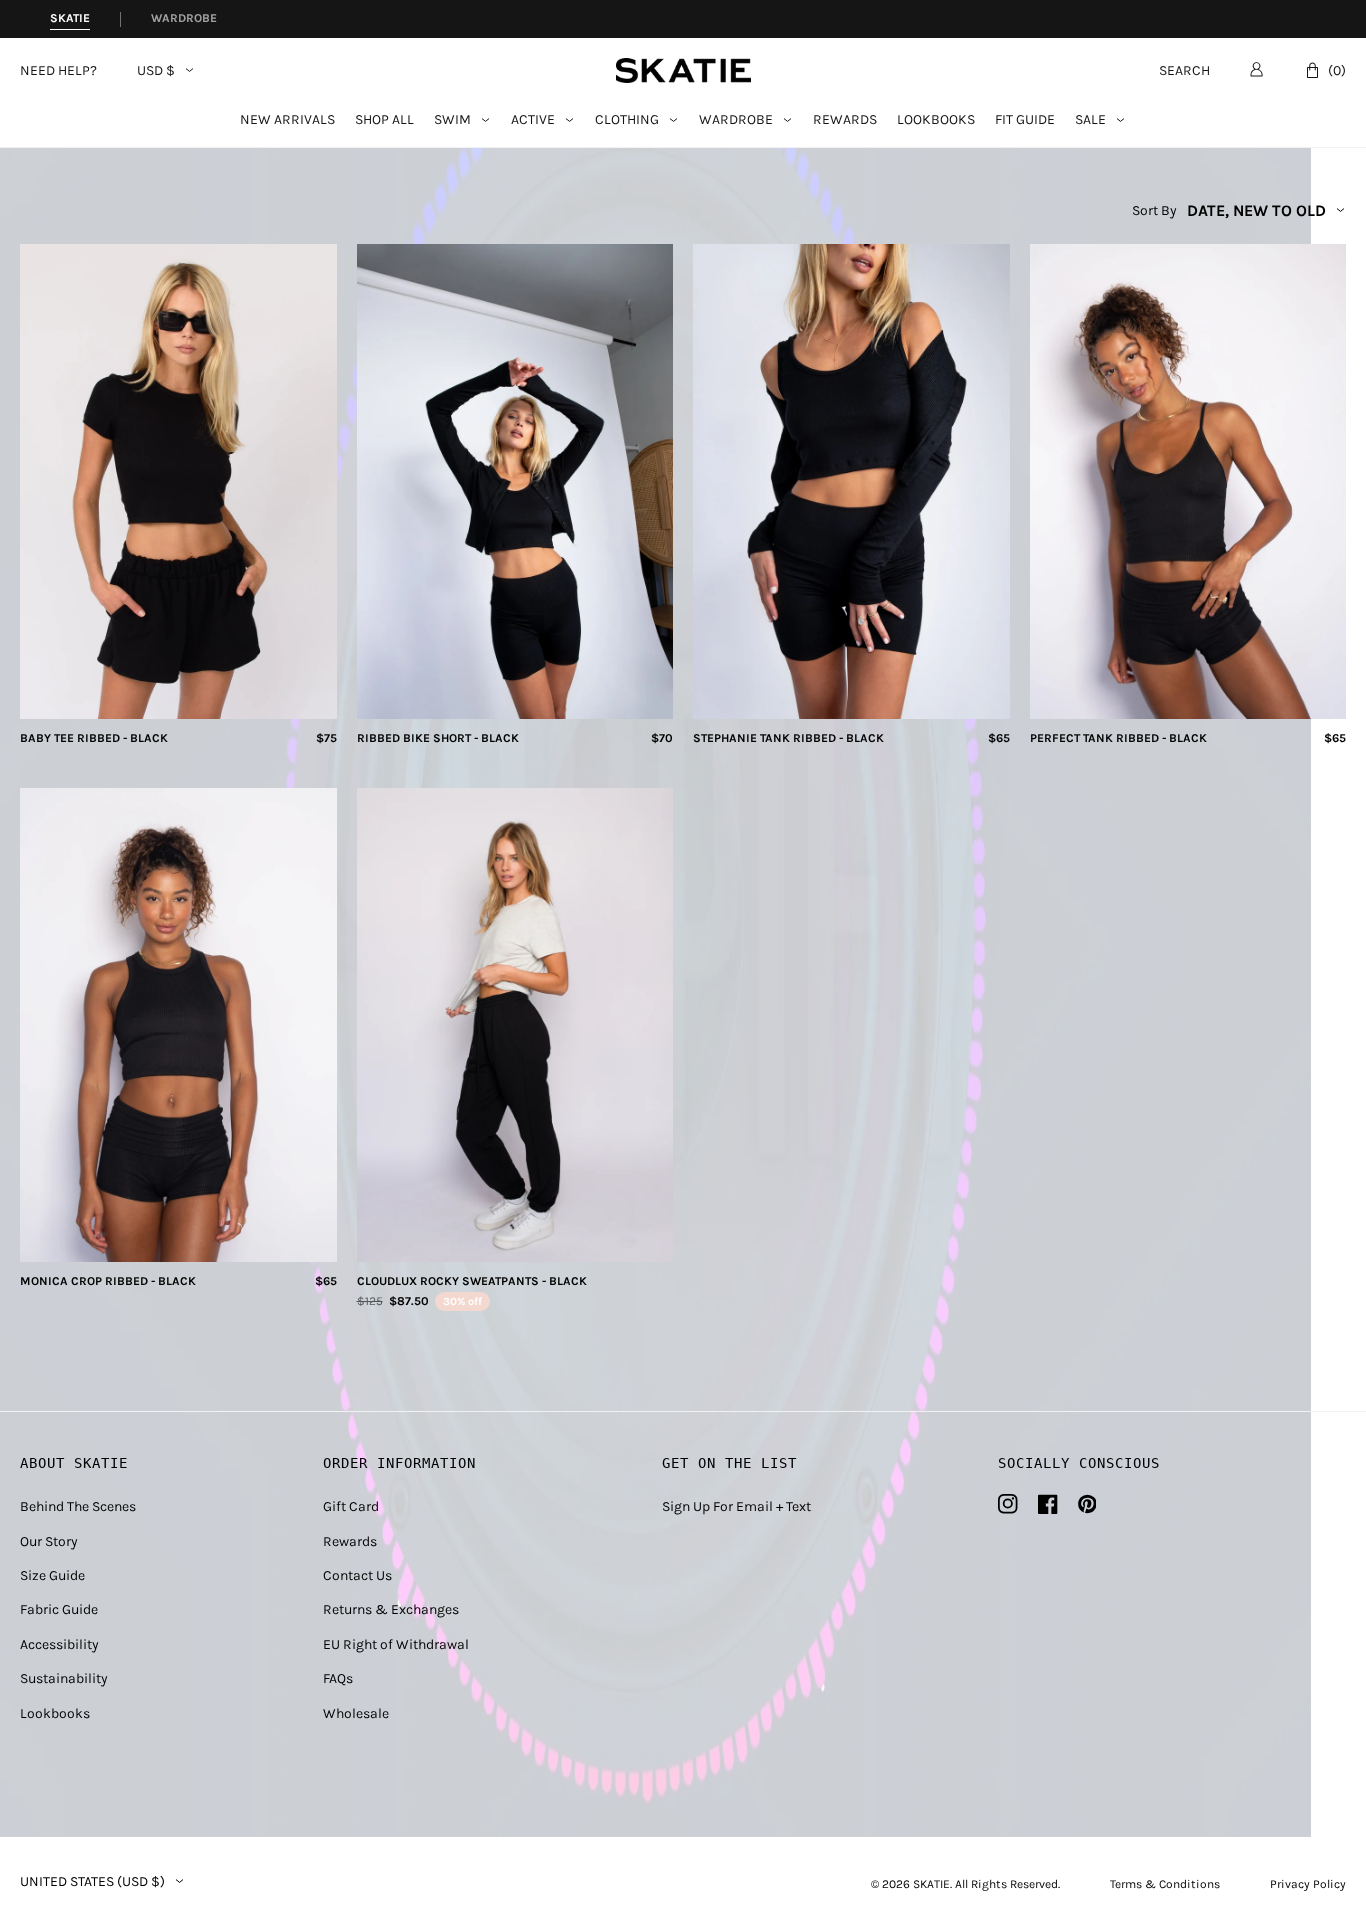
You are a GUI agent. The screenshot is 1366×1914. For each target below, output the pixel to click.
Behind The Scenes (78, 1506)
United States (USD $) (92, 1882)
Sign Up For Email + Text (736, 1506)
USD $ (156, 71)
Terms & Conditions (1165, 1884)
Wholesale (356, 1713)
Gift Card (351, 1506)
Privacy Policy (1308, 1884)
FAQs (338, 1678)
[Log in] (1256, 69)
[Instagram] (1008, 1504)
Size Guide (52, 1575)
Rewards (845, 120)
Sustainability (64, 1678)
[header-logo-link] (683, 70)
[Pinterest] (1087, 1504)
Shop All (384, 120)
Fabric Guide (59, 1609)
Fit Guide (1025, 120)
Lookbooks (936, 120)
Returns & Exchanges (391, 1609)
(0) (1337, 70)
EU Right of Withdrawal (396, 1644)
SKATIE (931, 1884)
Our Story (49, 1541)
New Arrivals (287, 120)
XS (153, 696)
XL (915, 696)
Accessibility (59, 1644)
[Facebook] (1048, 1504)
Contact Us (357, 1575)
